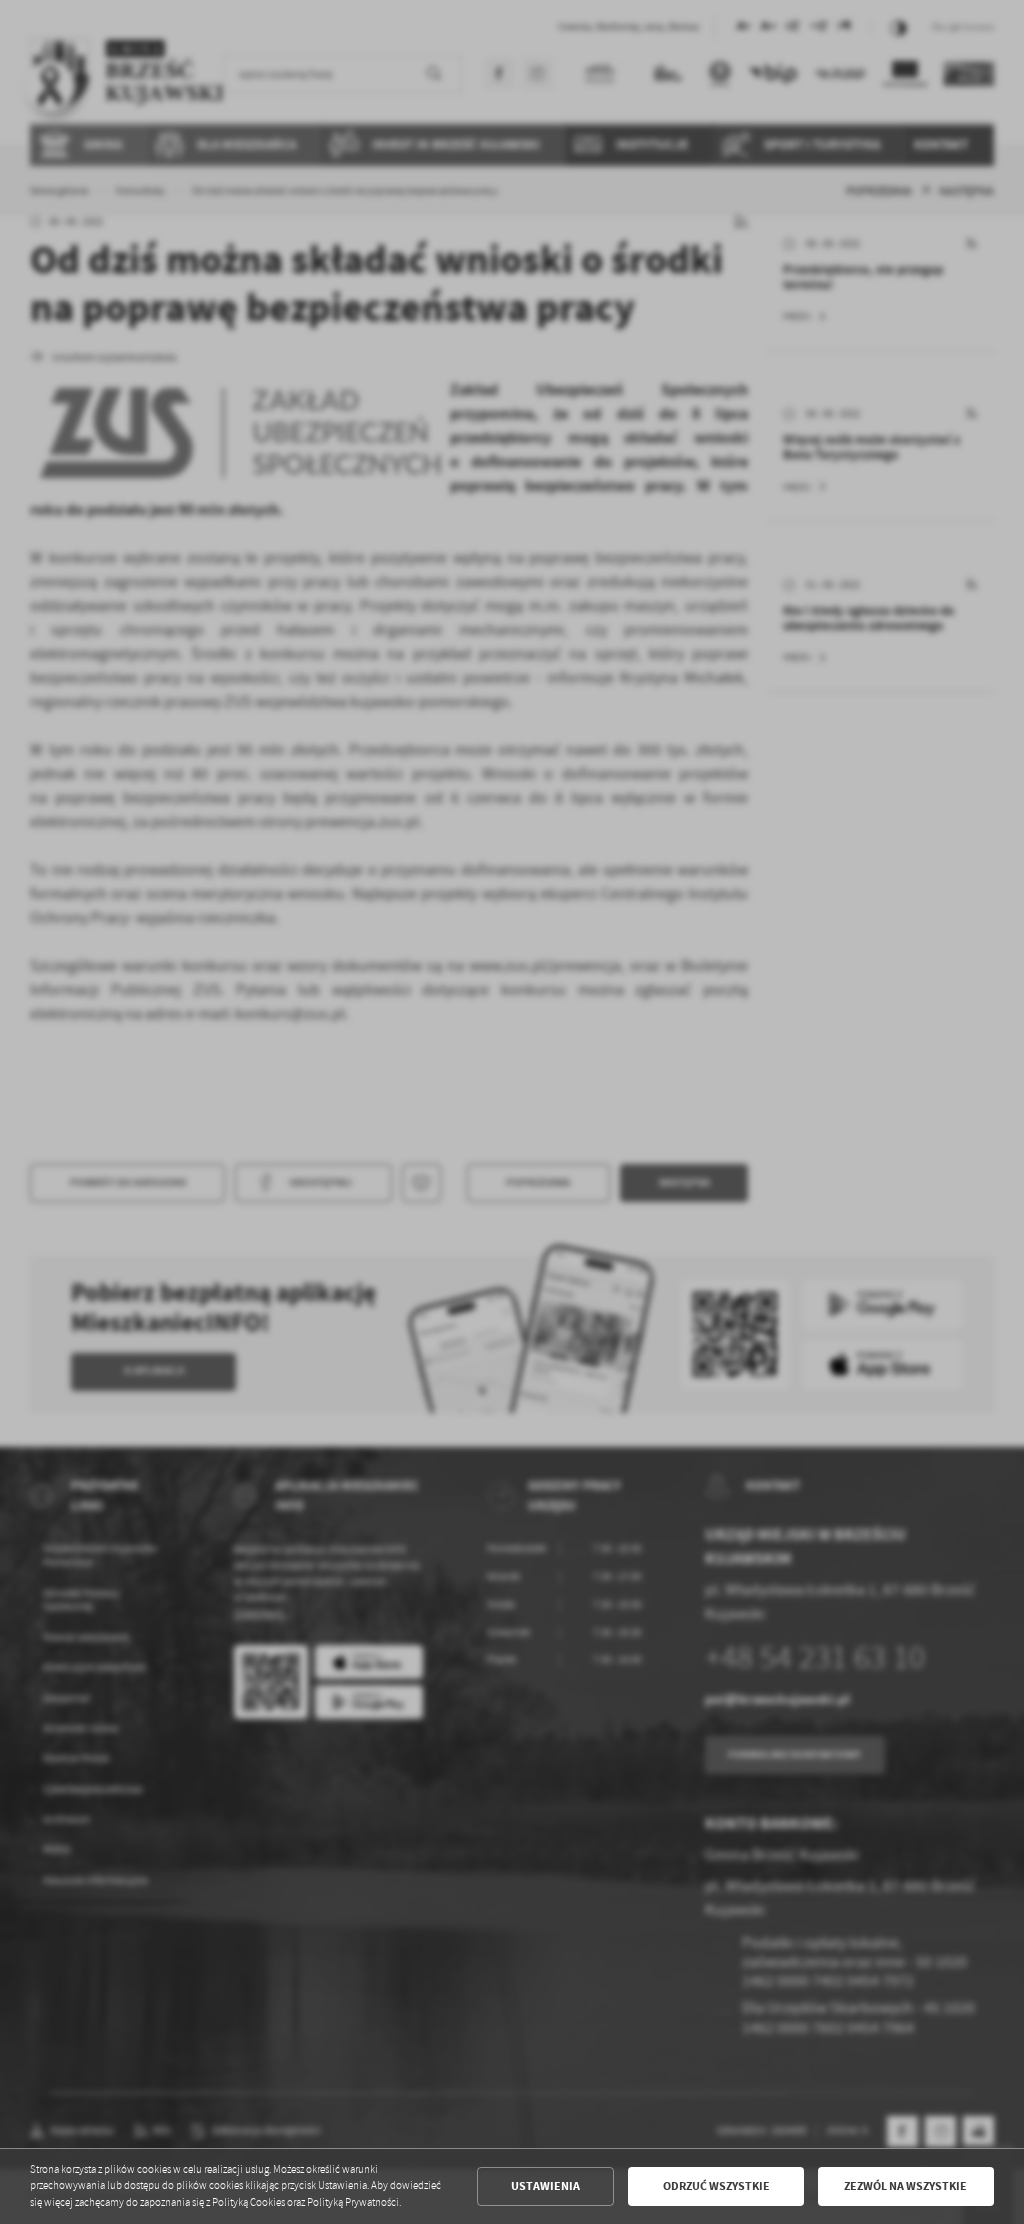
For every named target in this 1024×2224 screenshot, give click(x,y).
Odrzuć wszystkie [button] (716, 2186)
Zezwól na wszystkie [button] (905, 2186)
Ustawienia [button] (545, 2186)
